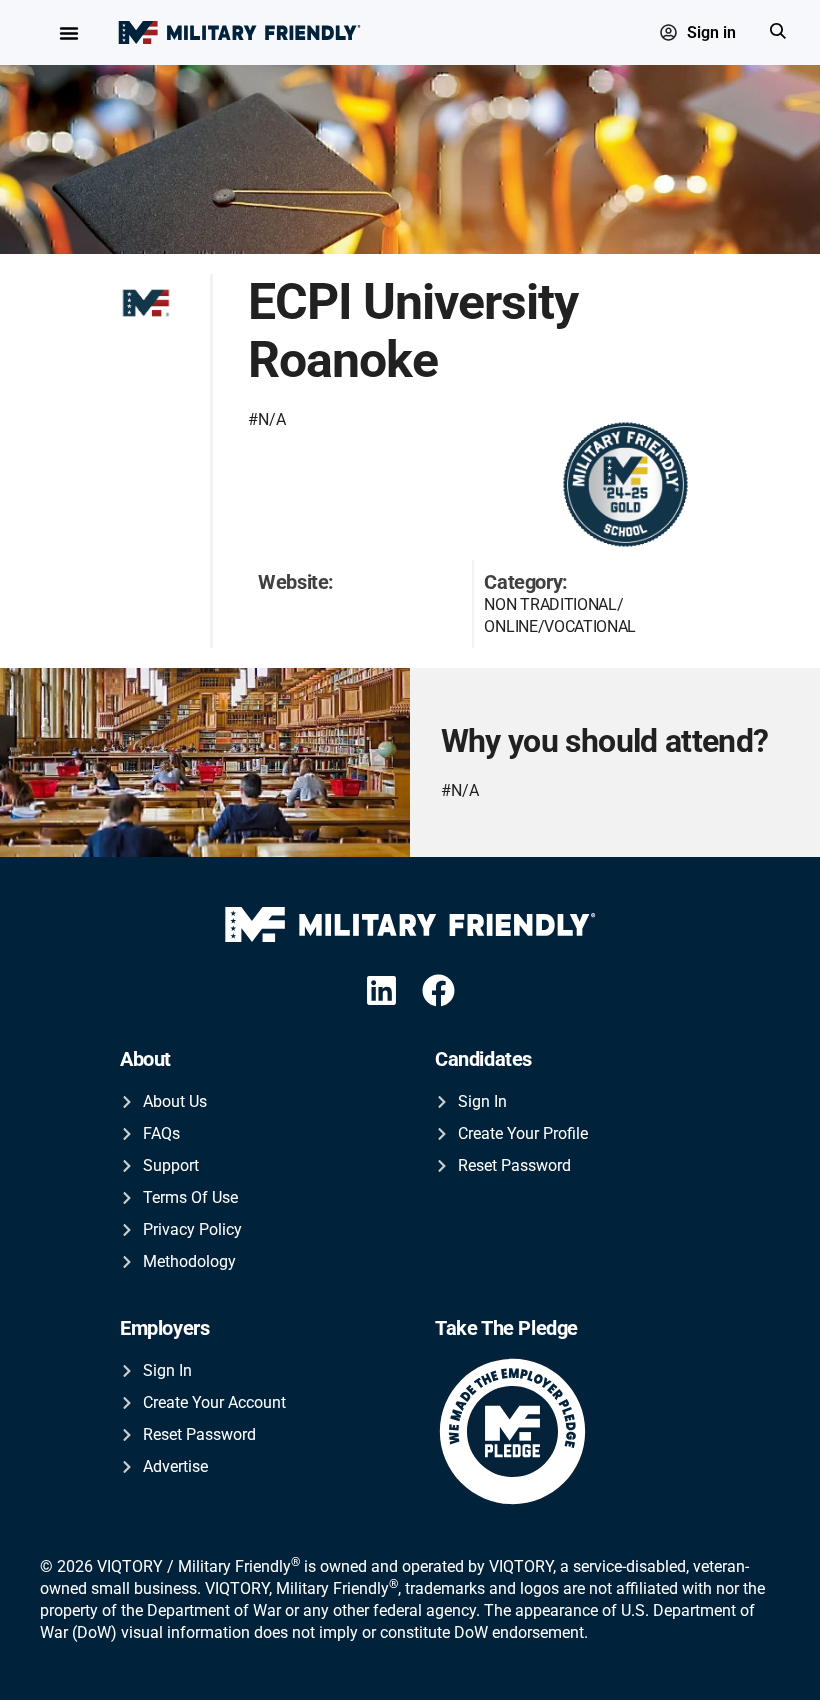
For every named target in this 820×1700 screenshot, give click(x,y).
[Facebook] (439, 990)
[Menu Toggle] (69, 33)
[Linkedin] (381, 990)
